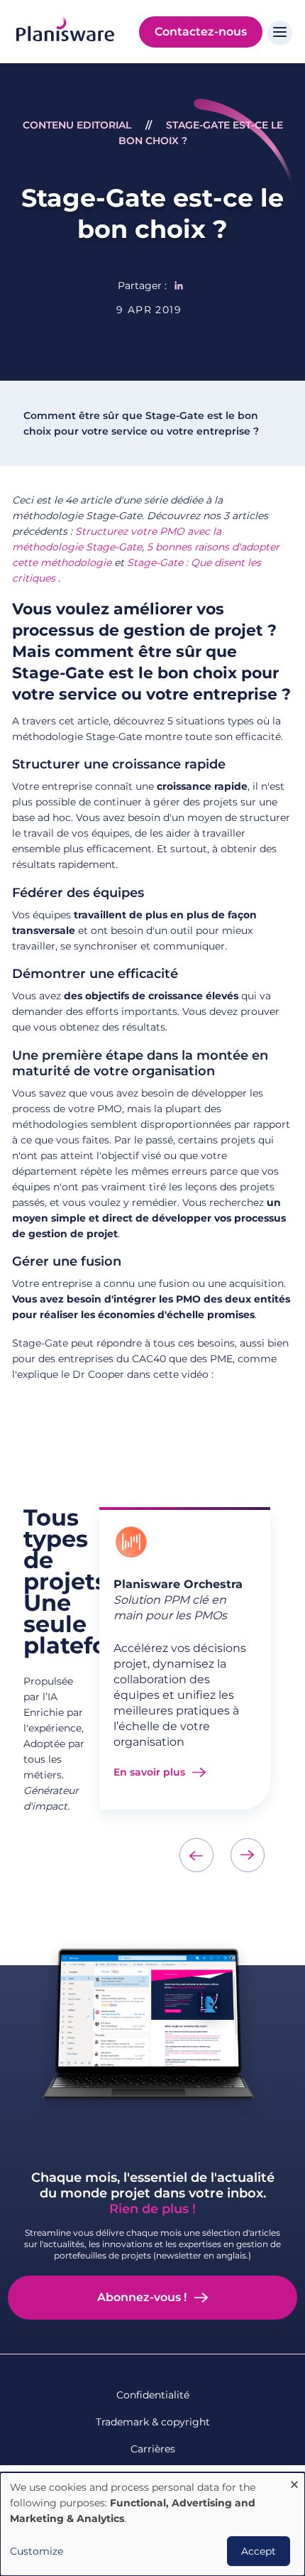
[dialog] (152, 2524)
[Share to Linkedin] (179, 286)
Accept (259, 2551)
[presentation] (196, 1855)
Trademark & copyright (153, 2422)
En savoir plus (149, 1772)
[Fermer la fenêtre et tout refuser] (294, 2481)
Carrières (153, 2449)
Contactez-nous (201, 32)
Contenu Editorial (77, 125)
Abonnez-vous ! (142, 2297)
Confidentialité (153, 2395)
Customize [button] (37, 2551)
